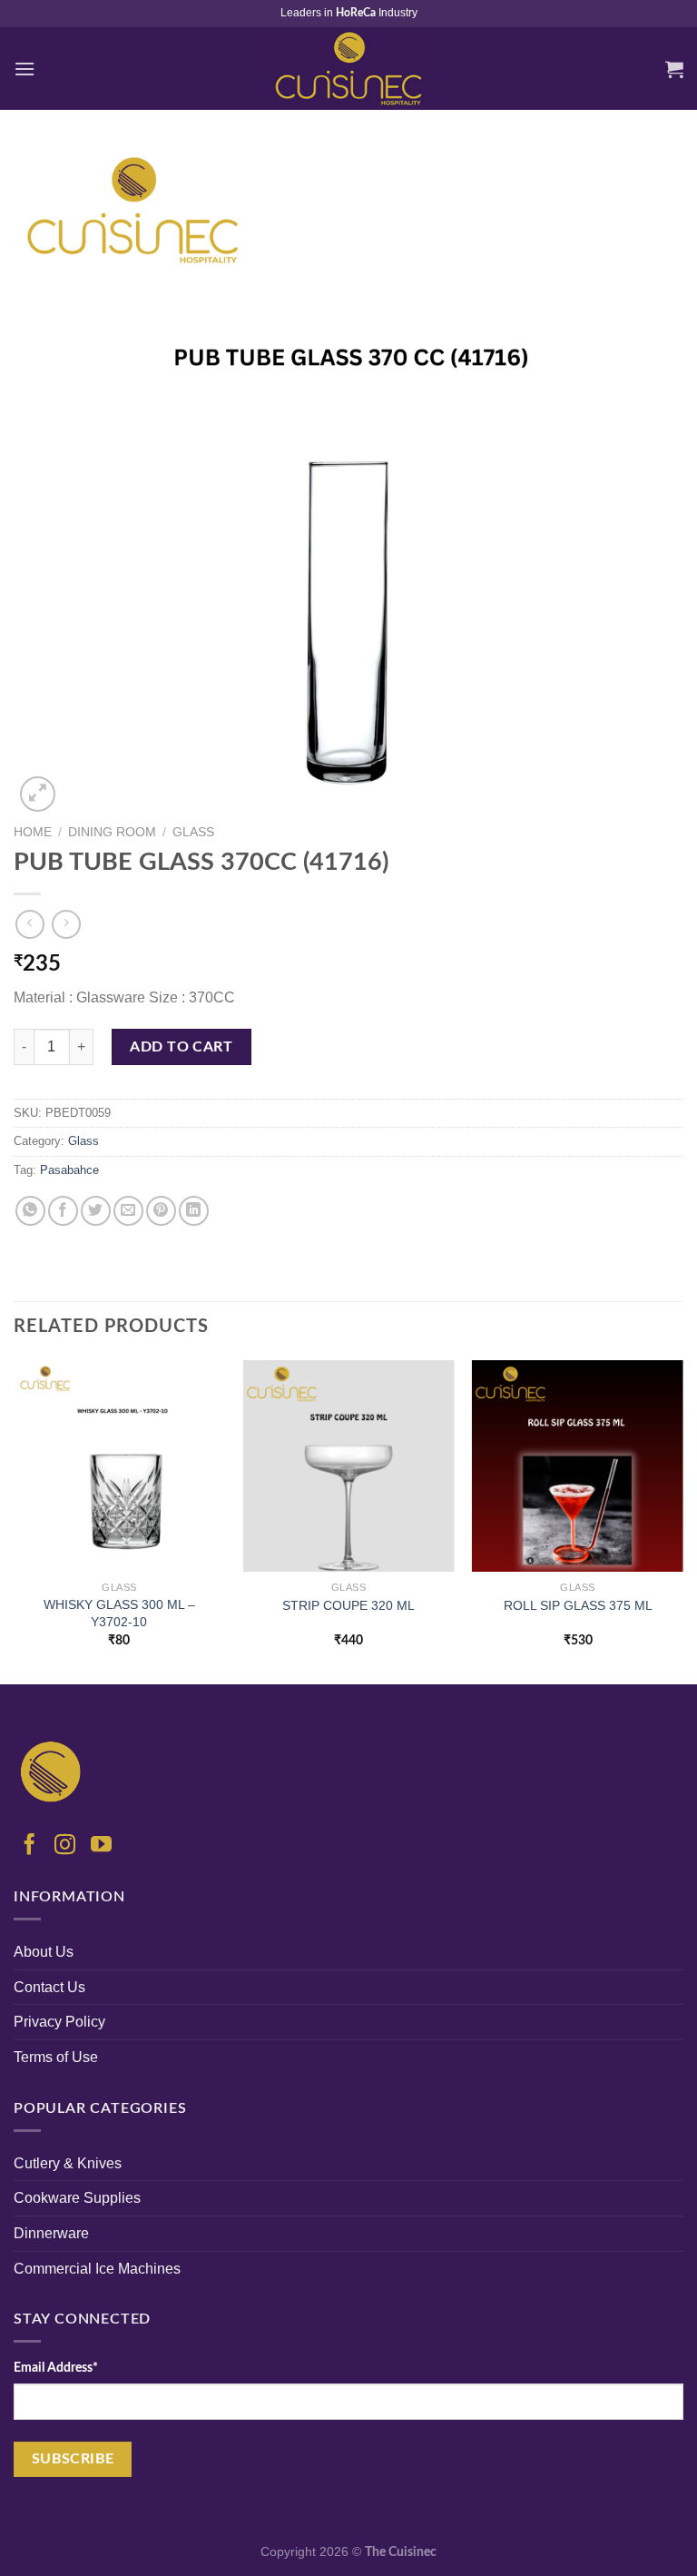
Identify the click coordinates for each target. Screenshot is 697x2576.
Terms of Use (56, 2057)
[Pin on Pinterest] (161, 1211)
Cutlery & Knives (68, 2163)
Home (33, 832)
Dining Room (112, 832)
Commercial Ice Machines (97, 2269)
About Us (44, 1952)
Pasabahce (69, 1170)
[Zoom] (38, 794)
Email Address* (56, 2368)
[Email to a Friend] (128, 1211)
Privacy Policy (59, 2022)
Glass (193, 832)
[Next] (682, 1520)
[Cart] (674, 69)
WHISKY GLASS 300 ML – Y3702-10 (119, 1613)
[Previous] (15, 1520)
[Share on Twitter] (96, 1211)
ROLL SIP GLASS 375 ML (578, 1605)
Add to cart (181, 1047)
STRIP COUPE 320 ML (348, 1605)
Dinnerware (51, 2233)
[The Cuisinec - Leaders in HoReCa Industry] (348, 69)
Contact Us (49, 1987)
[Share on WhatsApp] (30, 1211)
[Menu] (25, 69)
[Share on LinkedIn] (194, 1211)
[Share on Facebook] (63, 1211)
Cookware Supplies (77, 2198)
